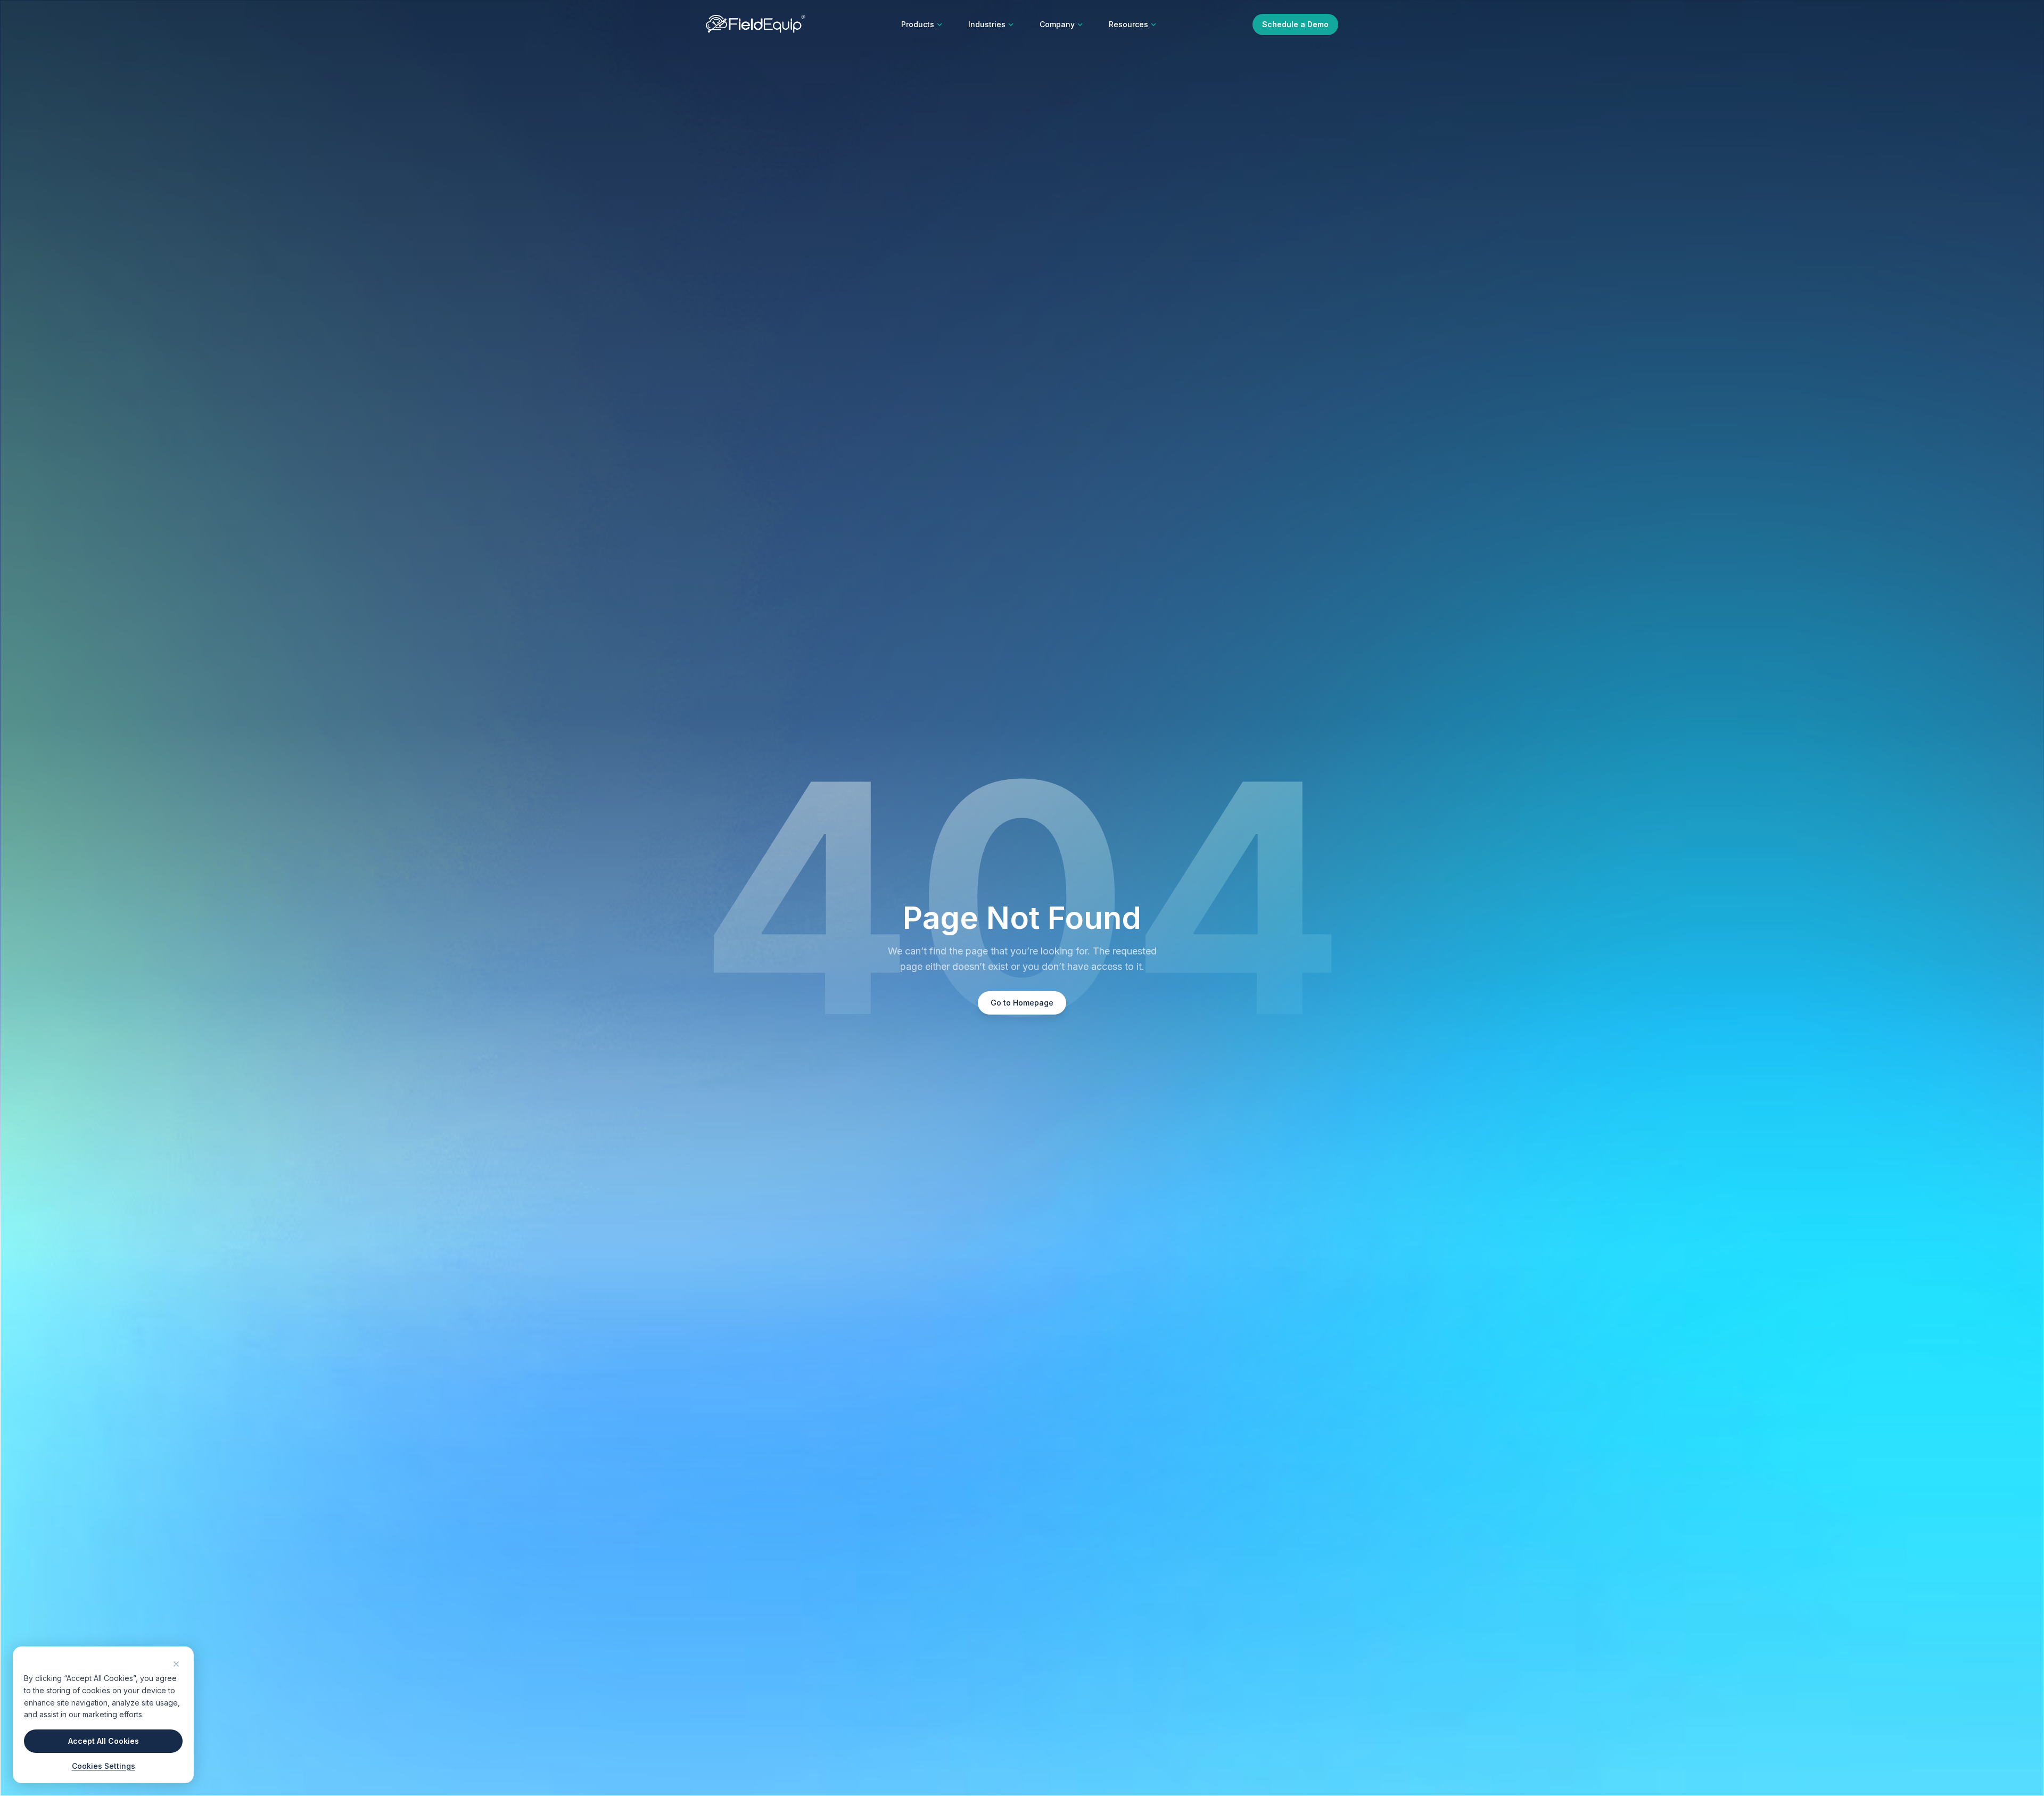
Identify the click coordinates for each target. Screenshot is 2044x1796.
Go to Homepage (1022, 1003)
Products (918, 24)
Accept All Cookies (104, 1741)
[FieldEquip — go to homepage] (756, 24)
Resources (1128, 24)
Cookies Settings (104, 1766)
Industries (987, 24)
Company (1057, 24)
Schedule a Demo (1295, 24)
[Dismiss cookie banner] (176, 1664)
